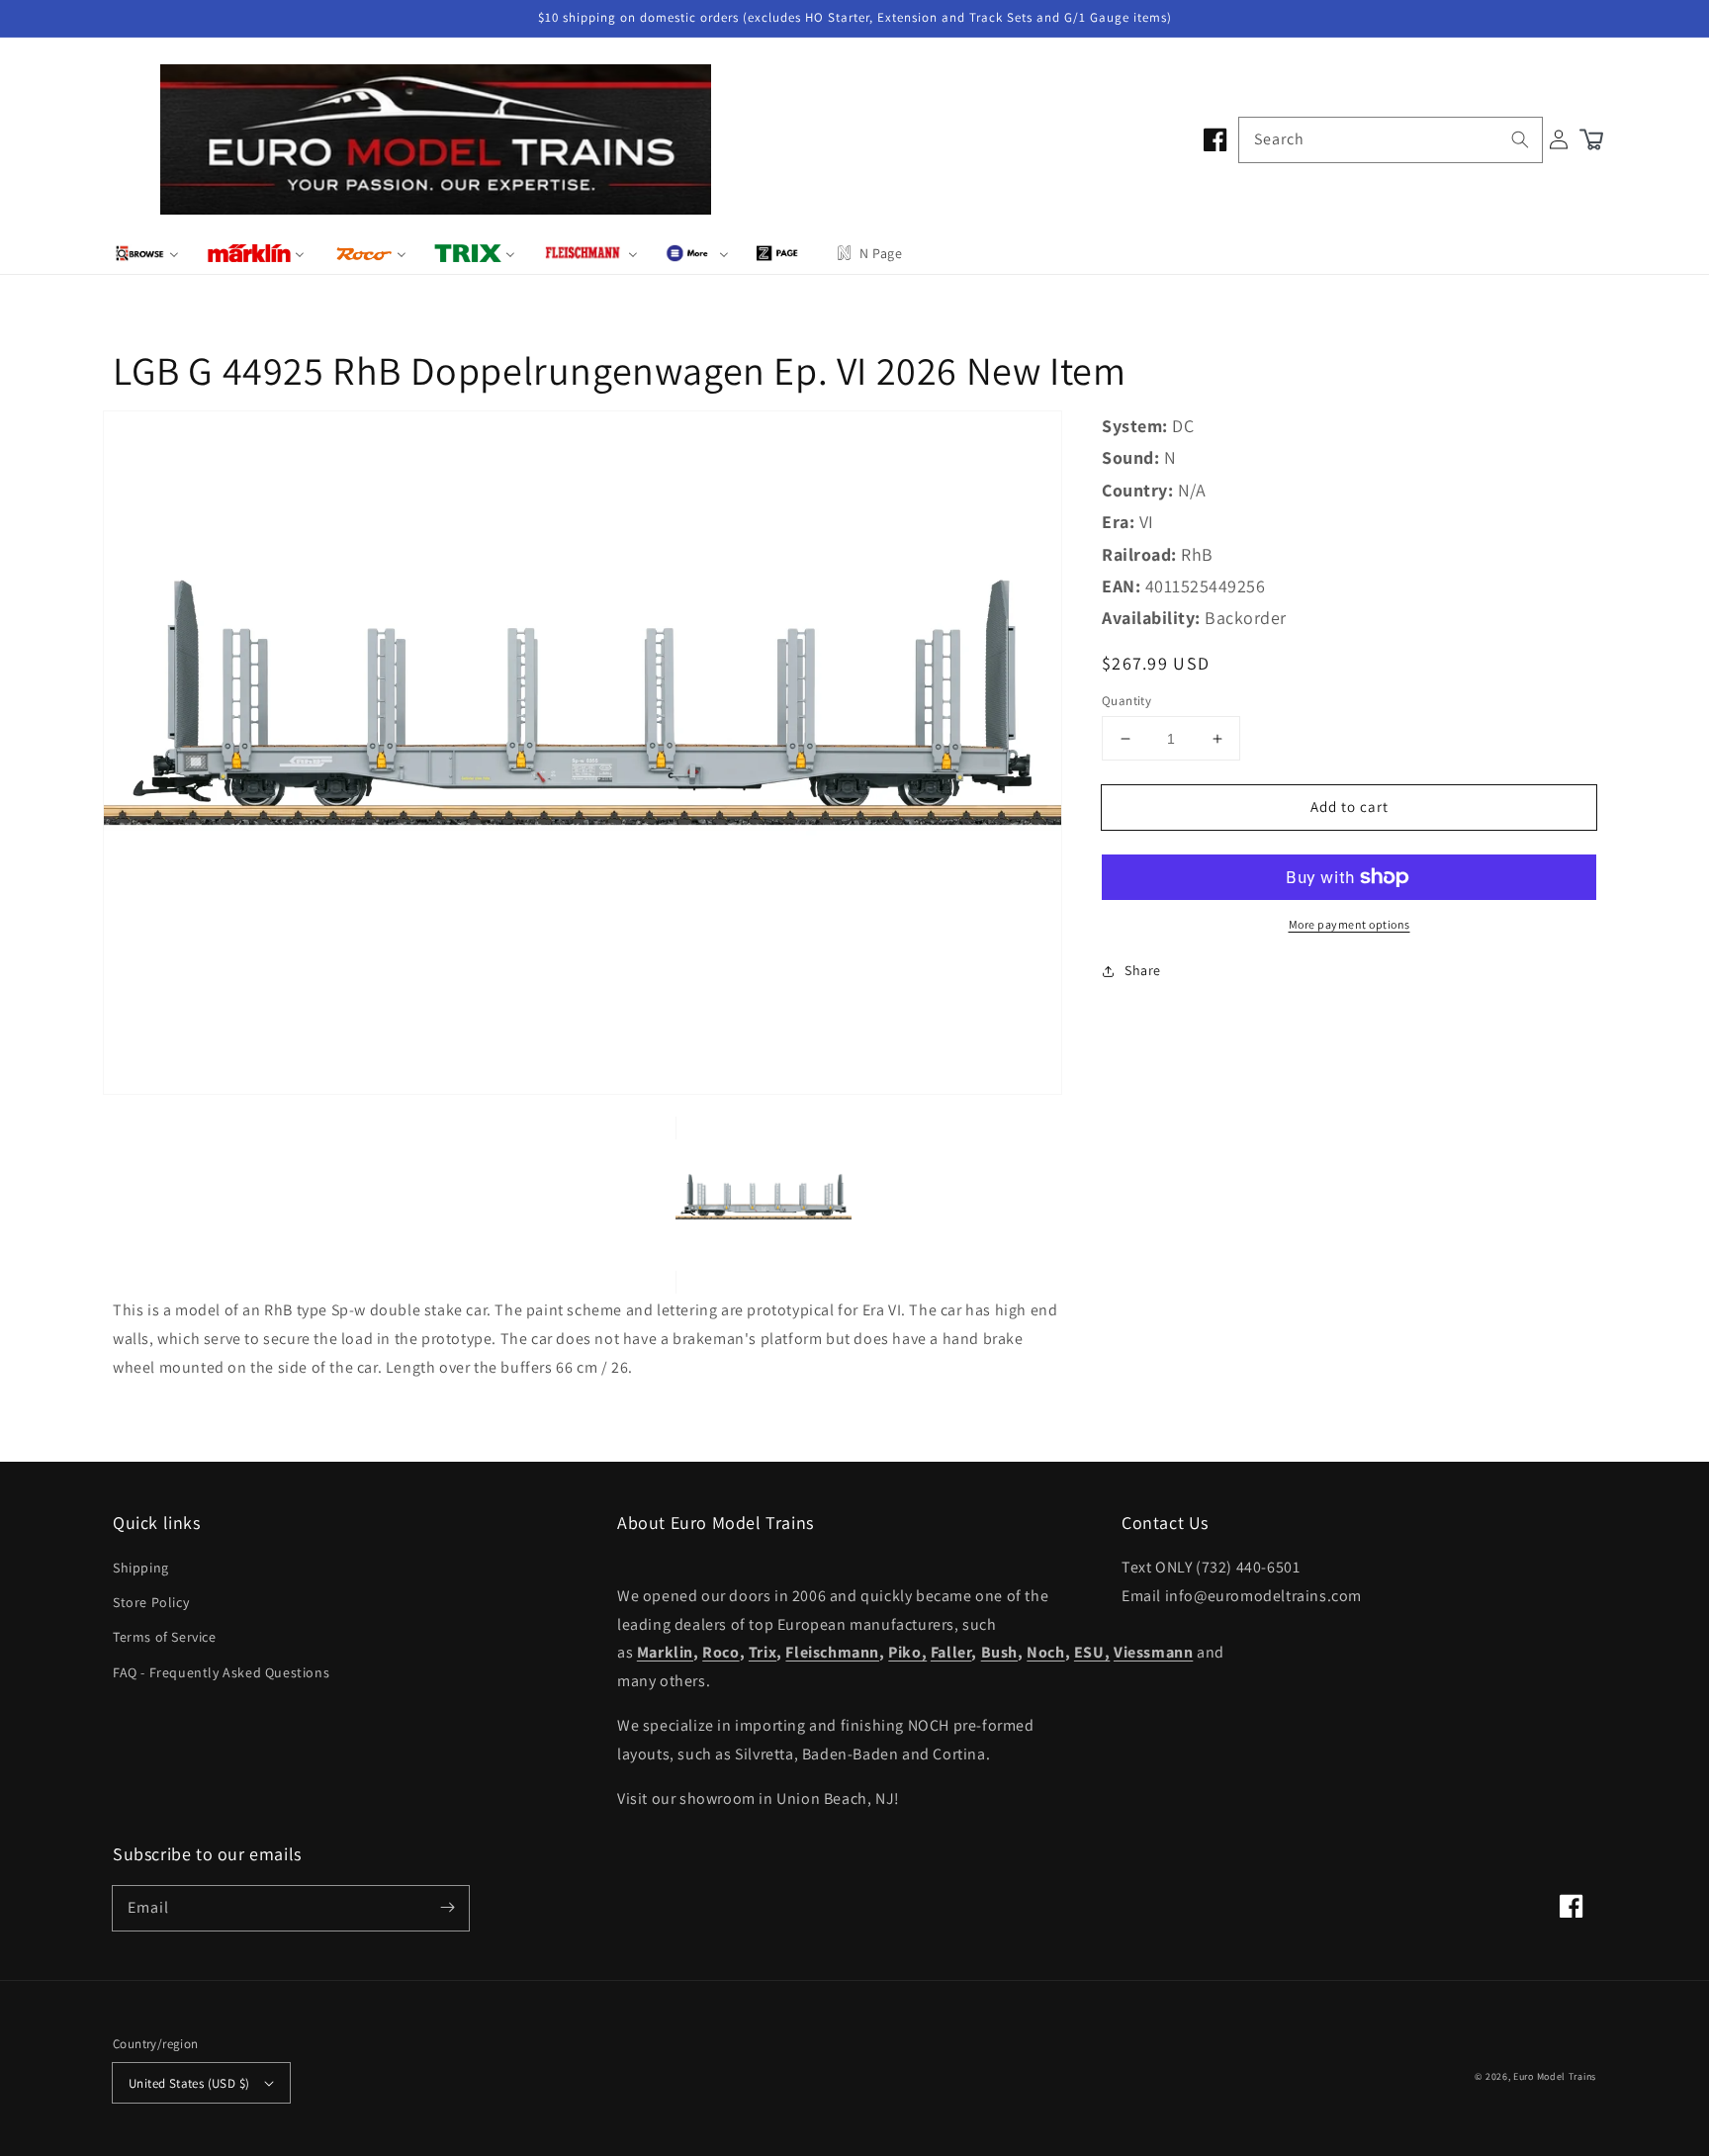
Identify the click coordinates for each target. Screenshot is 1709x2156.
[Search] (1520, 139)
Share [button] (1143, 970)
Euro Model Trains (1555, 2076)
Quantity (1126, 701)
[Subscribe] (447, 1908)
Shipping (141, 1568)
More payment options (1349, 924)
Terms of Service (165, 1637)
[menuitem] (147, 253)
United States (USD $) (189, 2083)
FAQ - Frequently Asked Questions (221, 1672)
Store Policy (151, 1602)
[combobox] (1391, 140)
